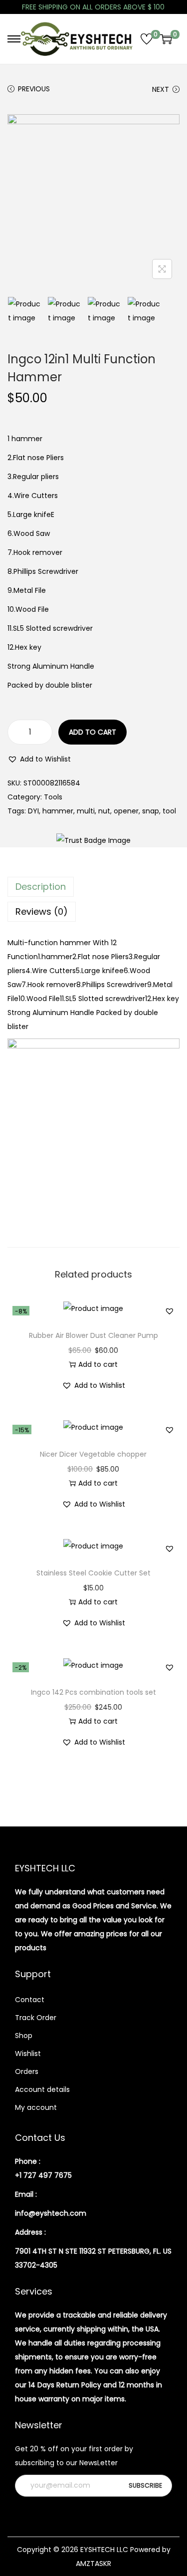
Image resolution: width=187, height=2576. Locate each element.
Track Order (36, 2018)
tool (169, 811)
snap (151, 811)
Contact (30, 2000)
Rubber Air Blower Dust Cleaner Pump (93, 1335)
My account (36, 2107)
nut (104, 811)
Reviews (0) (42, 911)
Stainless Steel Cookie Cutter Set (93, 1573)
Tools (53, 797)
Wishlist (28, 2054)
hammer (58, 811)
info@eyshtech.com (51, 2213)
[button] (39, 759)
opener (126, 811)
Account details (42, 2089)
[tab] (93, 887)
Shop (24, 2036)
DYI (33, 811)
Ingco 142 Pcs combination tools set (93, 1692)
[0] (147, 39)
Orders (27, 2071)
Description (41, 887)
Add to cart (93, 732)
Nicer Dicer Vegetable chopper (93, 1454)
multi (86, 811)
